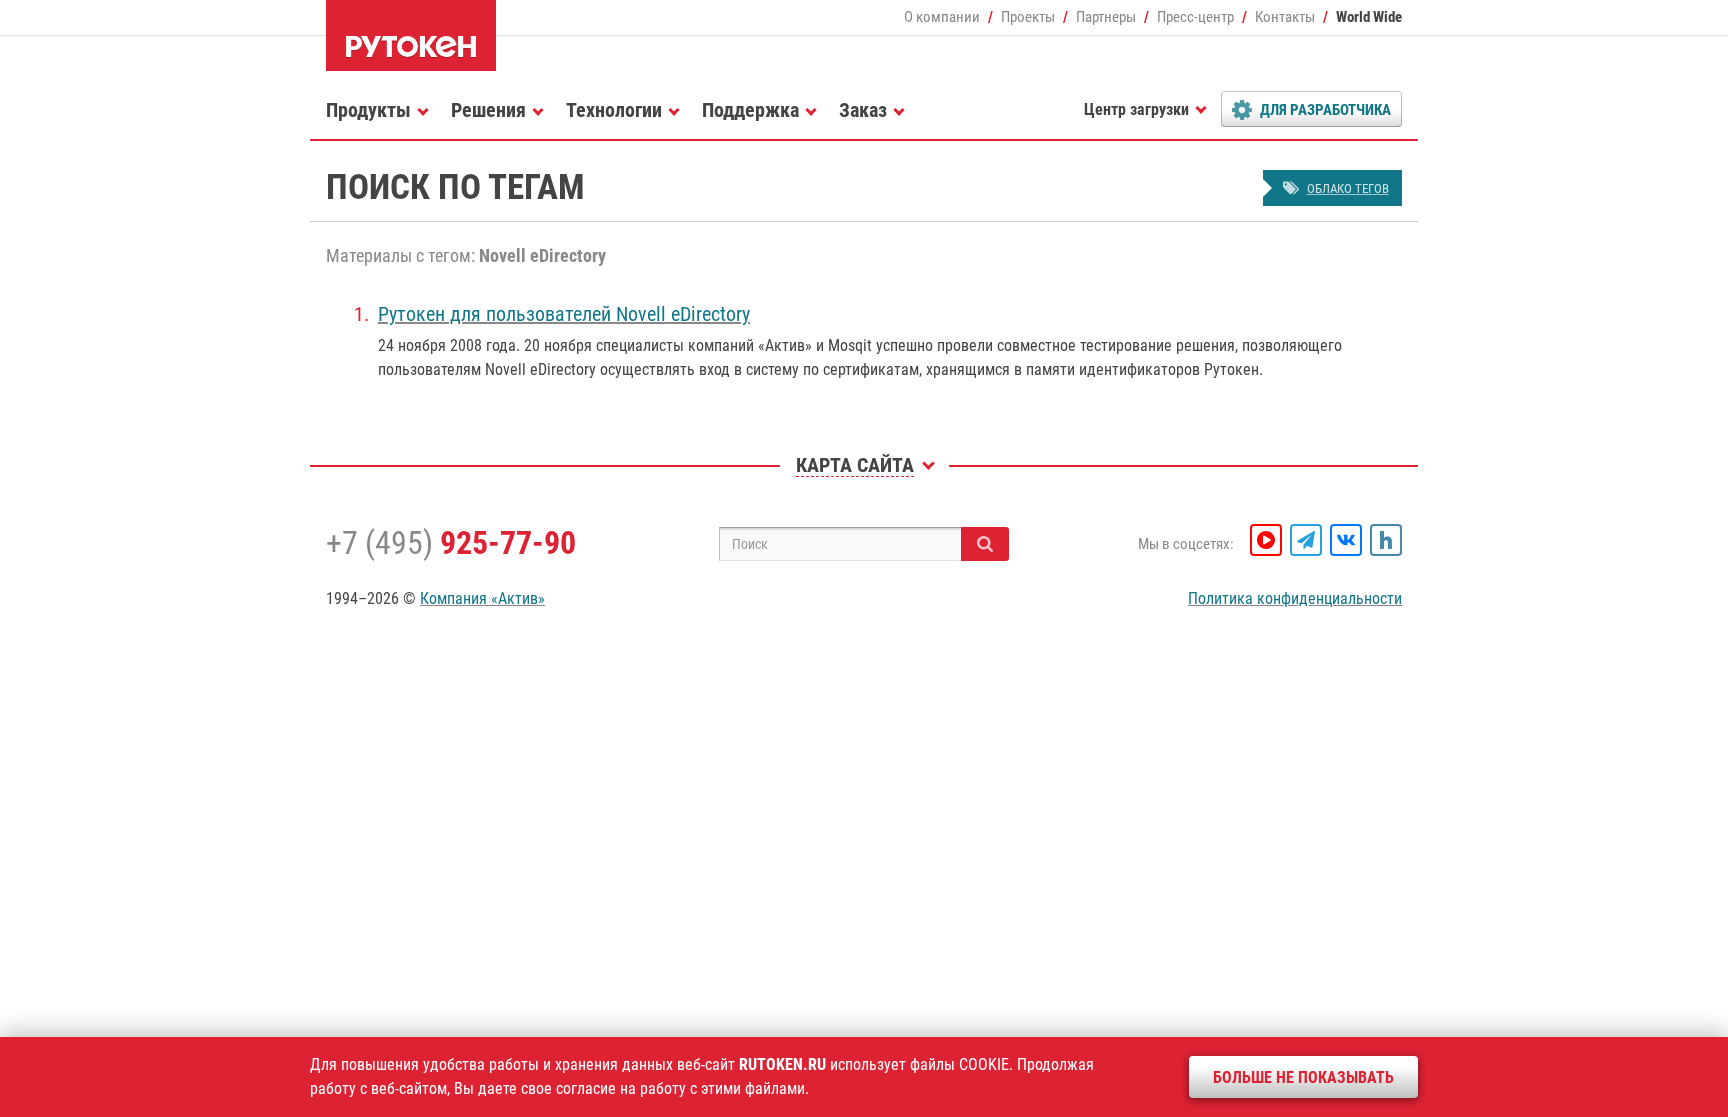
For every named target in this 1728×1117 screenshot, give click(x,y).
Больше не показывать (1303, 1077)
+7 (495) (451, 543)
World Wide (1369, 17)
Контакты (1285, 17)
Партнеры (1106, 17)
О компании (942, 17)
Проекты (1028, 17)
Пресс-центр (1195, 17)
